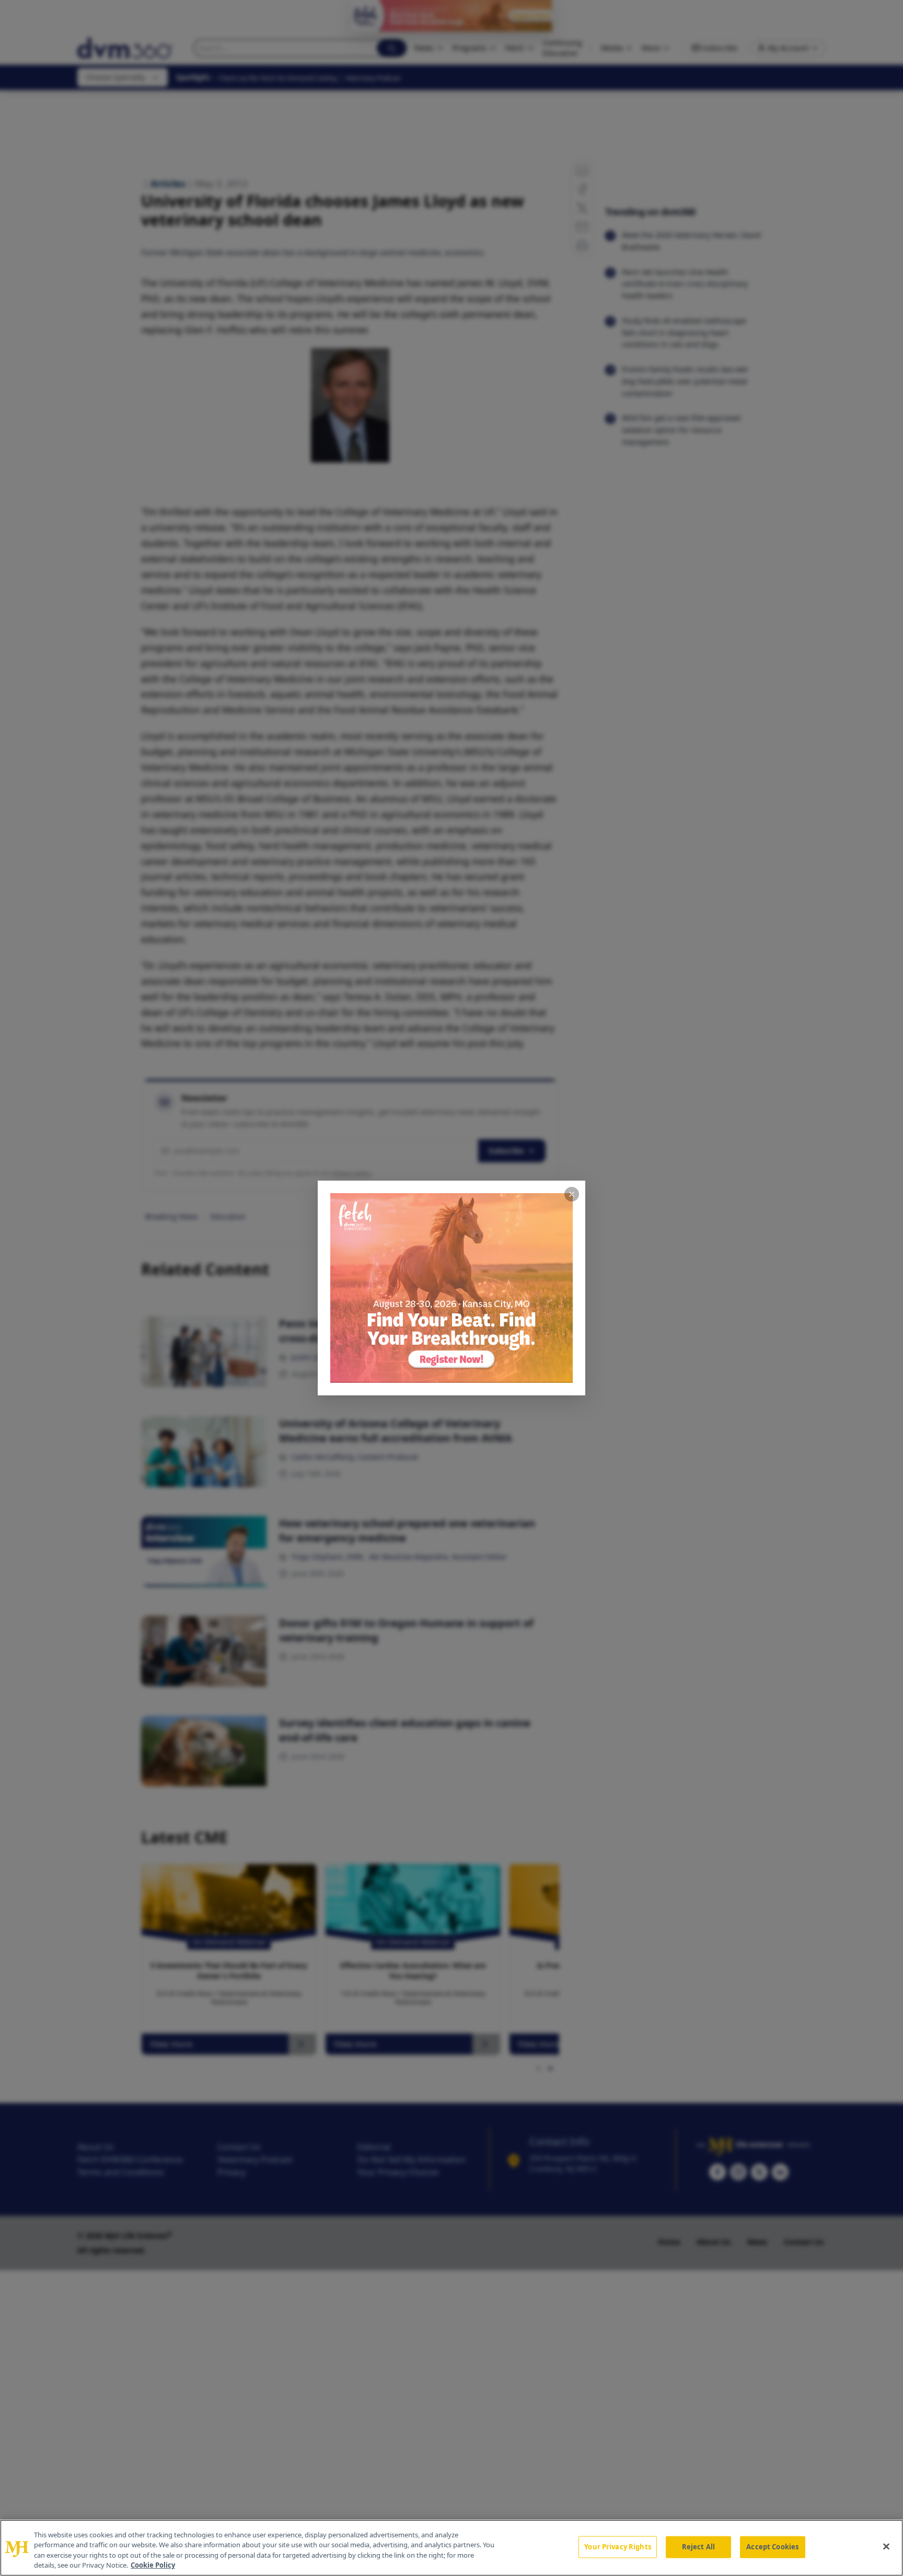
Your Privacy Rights (617, 2547)
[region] (451, 2548)
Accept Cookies (772, 2547)
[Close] (886, 2546)
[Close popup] (572, 1194)
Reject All (698, 2547)
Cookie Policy (153, 2565)
